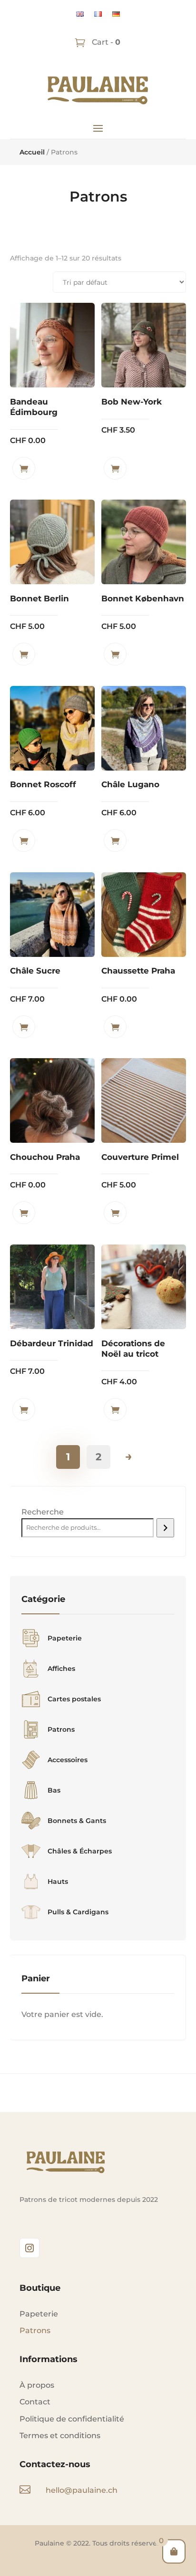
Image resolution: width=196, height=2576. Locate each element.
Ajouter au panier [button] (24, 468)
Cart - (105, 42)
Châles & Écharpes (80, 1851)
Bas (54, 1790)
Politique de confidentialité (72, 2419)
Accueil (32, 152)
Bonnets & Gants (77, 1821)
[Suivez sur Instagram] (29, 2248)
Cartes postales (74, 1699)
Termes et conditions (60, 2436)
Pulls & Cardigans (78, 1912)
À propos (37, 2385)
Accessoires (68, 1760)
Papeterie (65, 1638)
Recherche (43, 1512)
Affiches (61, 1669)
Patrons (61, 1729)
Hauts (58, 1881)
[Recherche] (165, 1528)
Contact (35, 2402)
